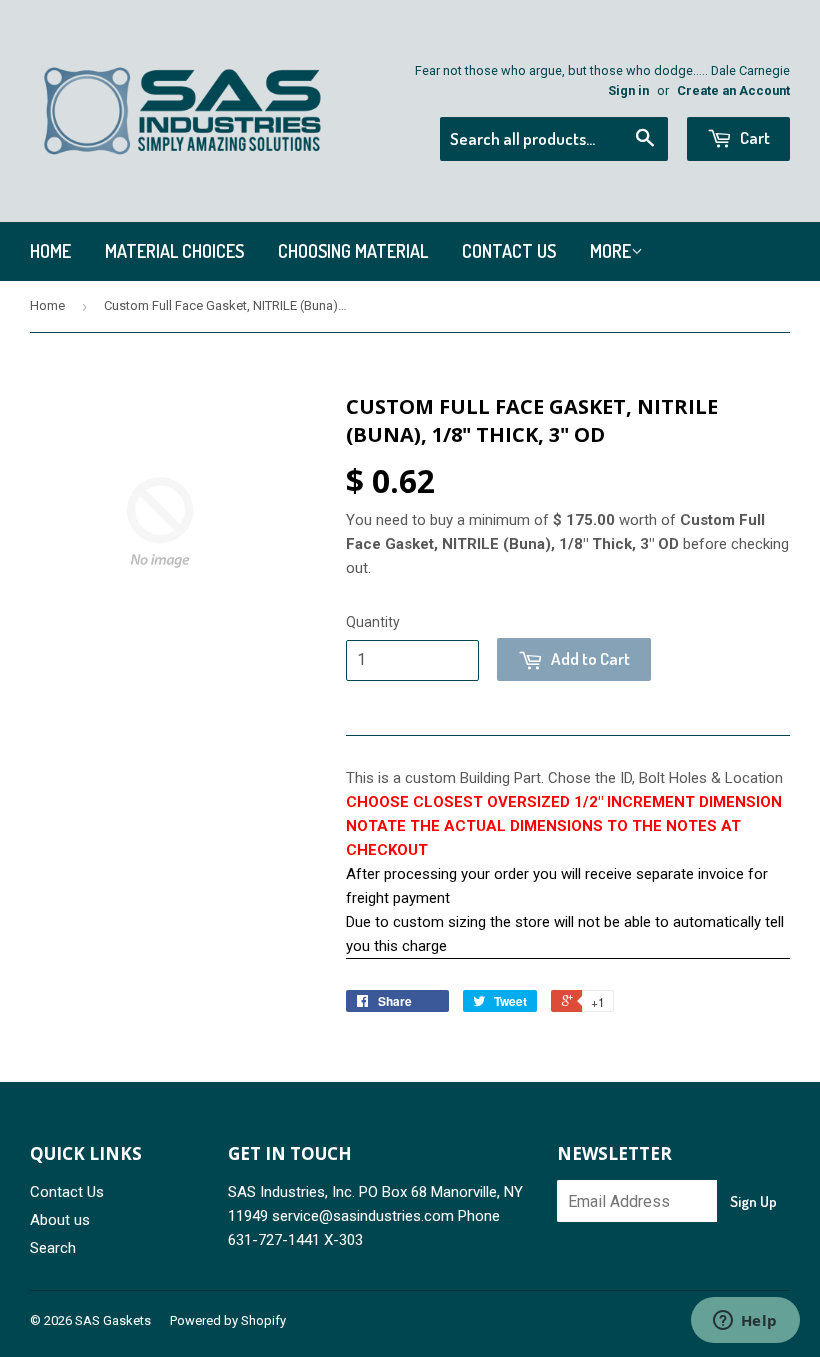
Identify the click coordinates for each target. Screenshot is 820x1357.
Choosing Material (353, 251)
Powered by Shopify (228, 1320)
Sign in (628, 90)
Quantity (373, 622)
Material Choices (174, 251)
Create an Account (733, 90)
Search (53, 1248)
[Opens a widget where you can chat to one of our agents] (745, 1322)
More (610, 251)
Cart (753, 137)
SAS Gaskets (113, 1320)
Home (50, 251)
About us (60, 1220)
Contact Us (509, 251)
